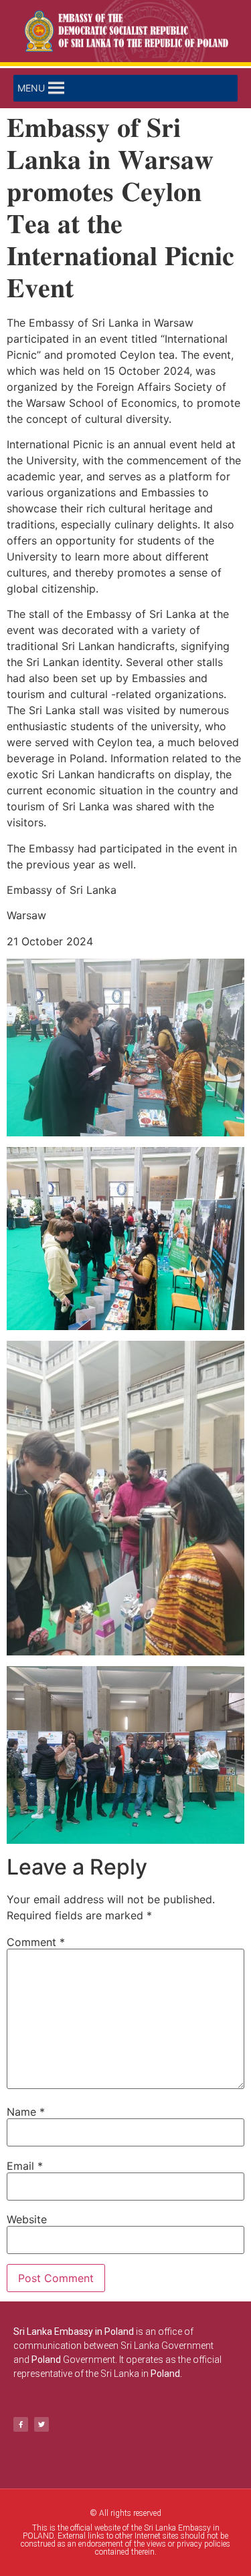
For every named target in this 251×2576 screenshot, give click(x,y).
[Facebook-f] (21, 2424)
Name (26, 2112)
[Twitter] (41, 2424)
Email (25, 2166)
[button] (31, 88)
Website (27, 2219)
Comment (36, 1942)
